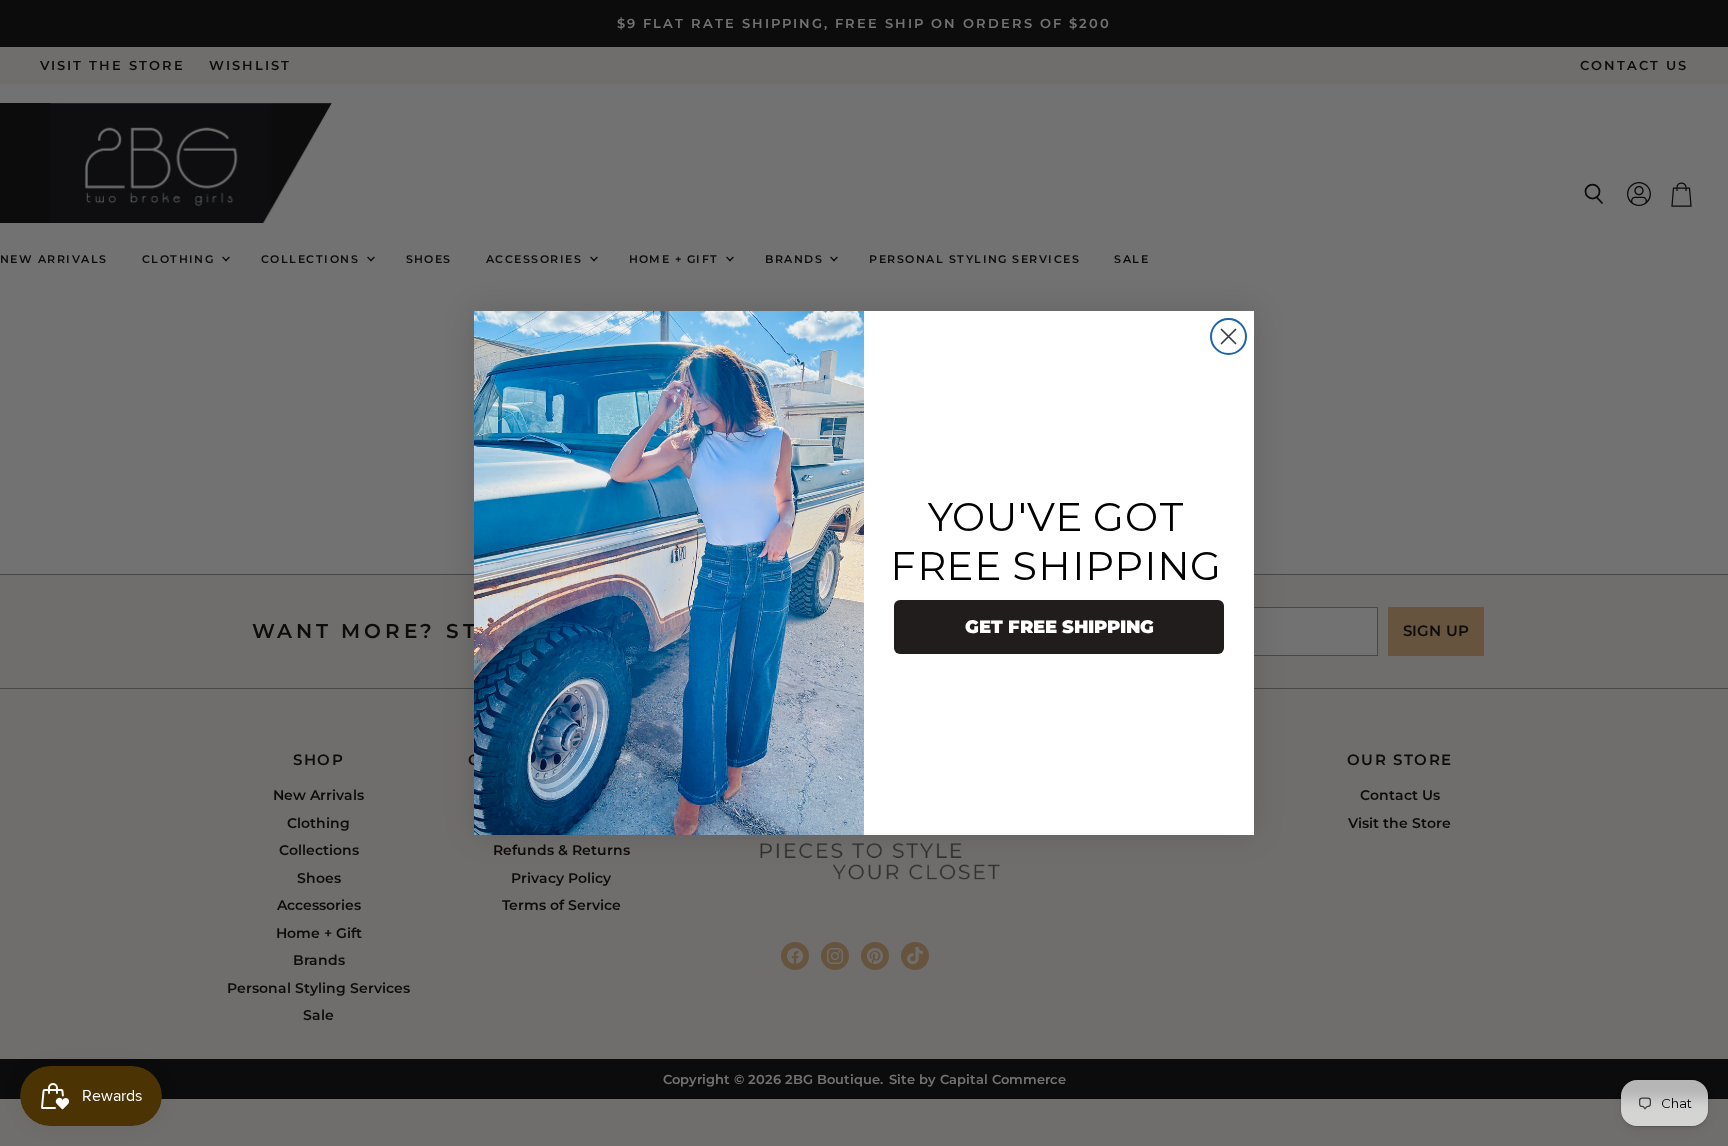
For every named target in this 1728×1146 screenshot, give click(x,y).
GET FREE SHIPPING (1059, 627)
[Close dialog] (1228, 336)
